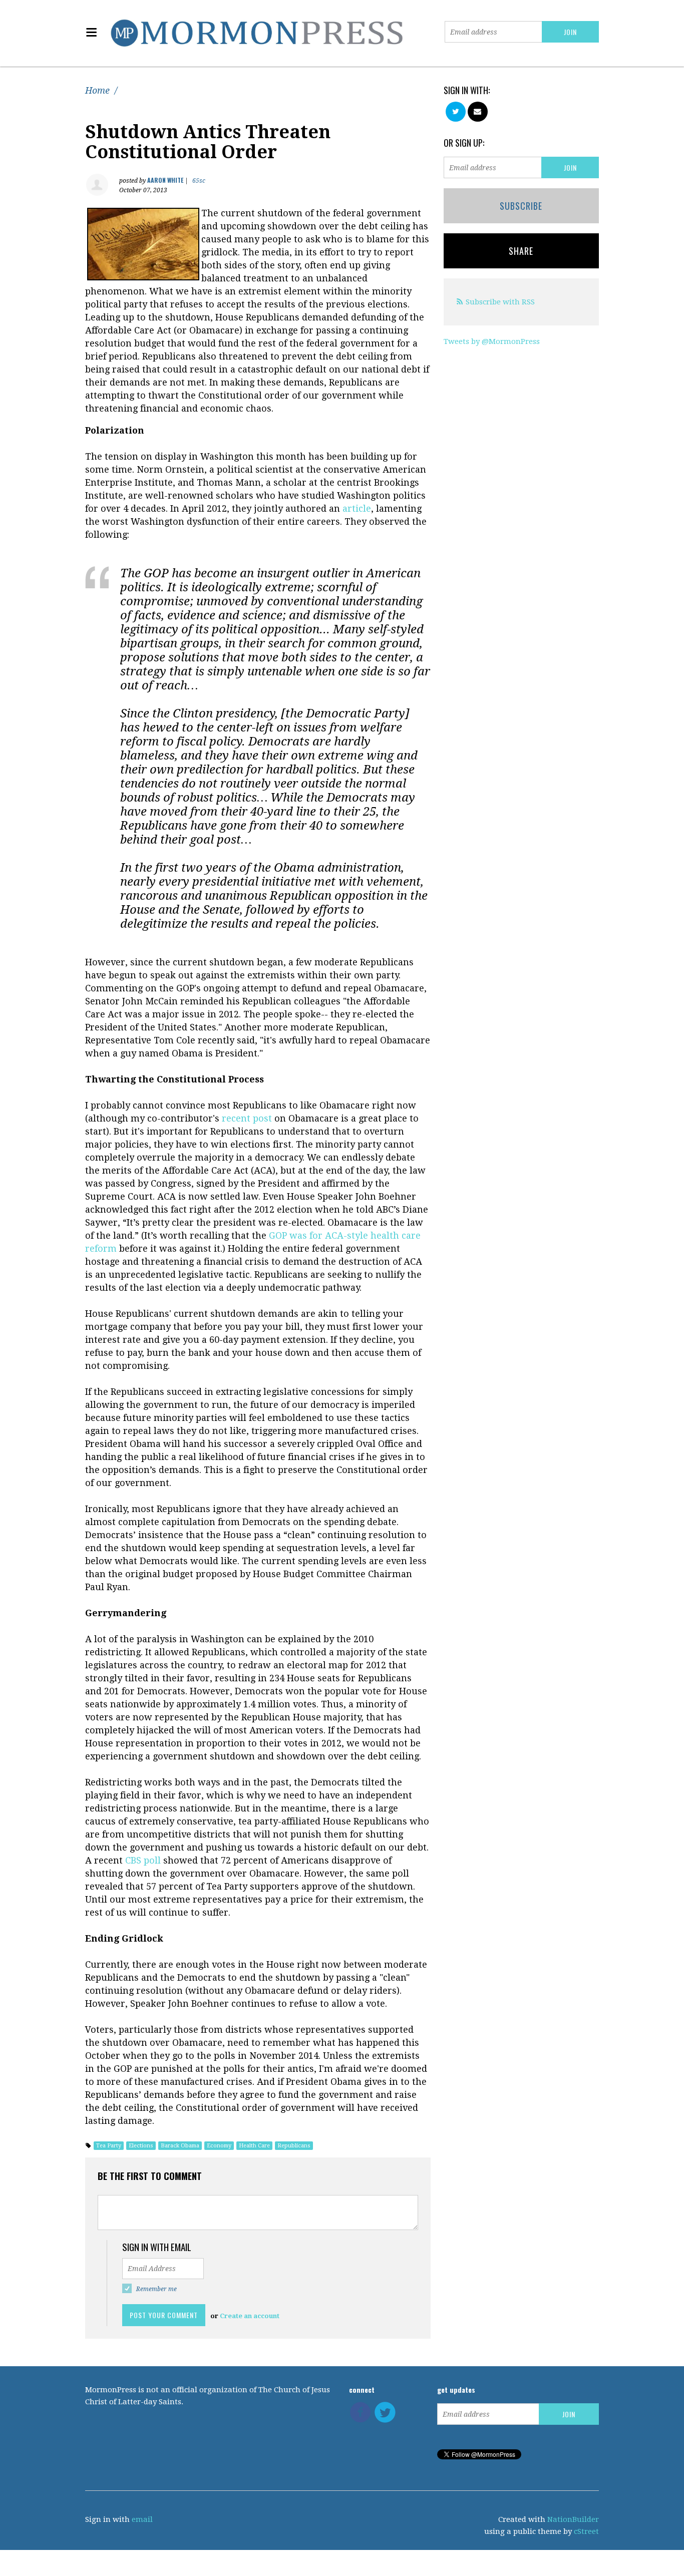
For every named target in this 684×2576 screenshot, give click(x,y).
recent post (247, 1118)
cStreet (586, 2531)
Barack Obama (180, 2146)
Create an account (250, 2316)
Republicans (294, 2146)
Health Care (254, 2146)
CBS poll (144, 1860)
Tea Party (109, 2146)
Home (97, 90)
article (357, 508)
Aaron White (165, 180)
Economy (219, 2146)
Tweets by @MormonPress (492, 341)
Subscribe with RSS (500, 302)
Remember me (156, 2289)
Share (521, 251)
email (142, 2519)
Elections (141, 2146)
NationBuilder (573, 2519)
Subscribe (521, 206)
